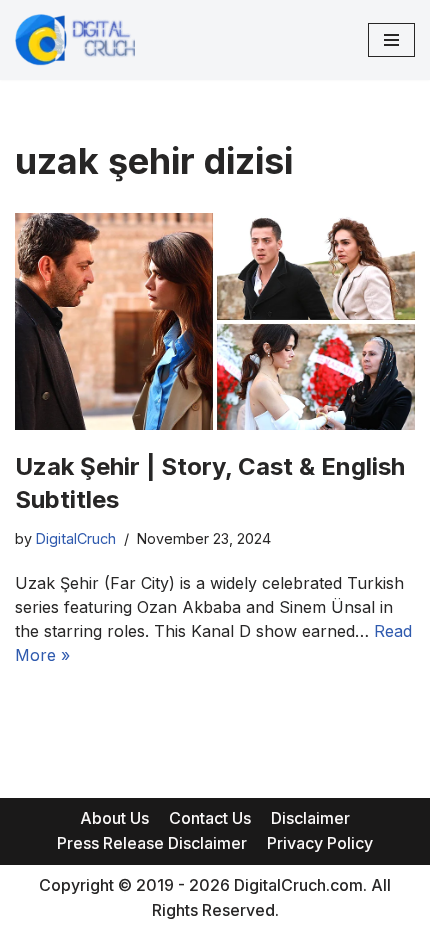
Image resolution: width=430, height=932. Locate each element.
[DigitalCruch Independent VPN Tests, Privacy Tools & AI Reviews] (75, 40)
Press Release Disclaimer (152, 843)
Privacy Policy (320, 843)
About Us (114, 818)
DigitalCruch (76, 538)
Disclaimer (310, 818)
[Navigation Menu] (391, 40)
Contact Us (210, 818)
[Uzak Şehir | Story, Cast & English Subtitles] (215, 321)
